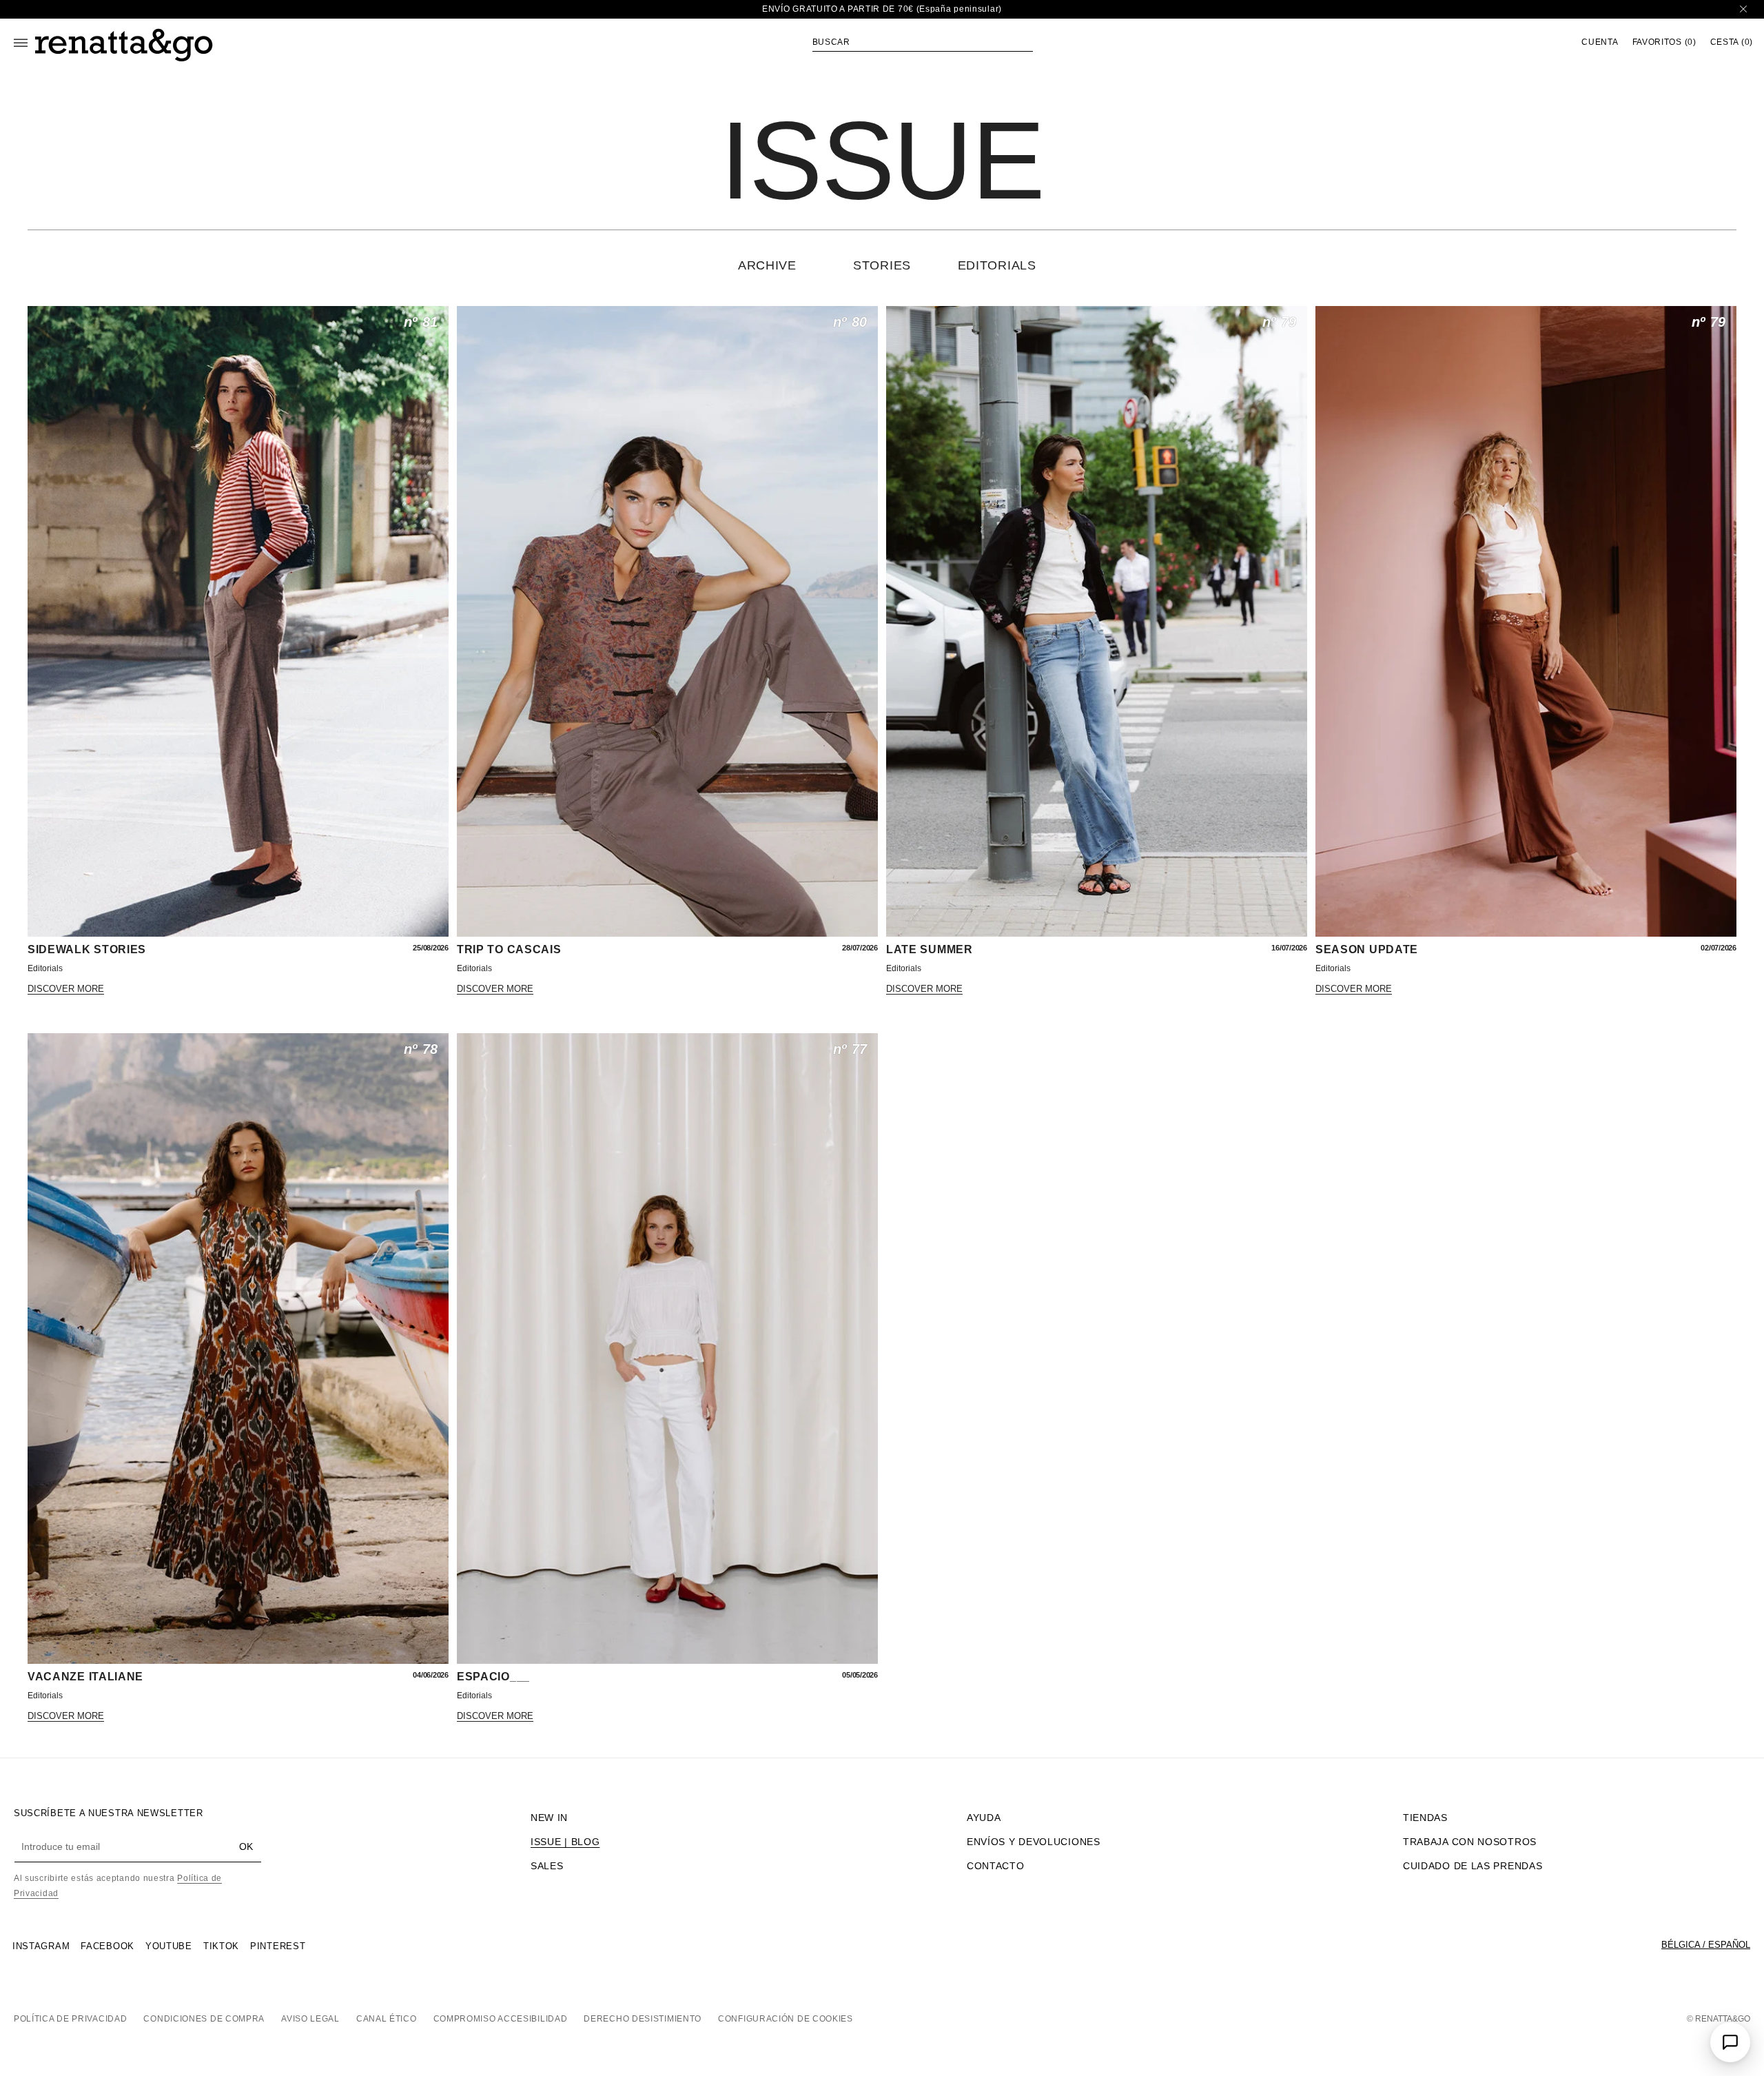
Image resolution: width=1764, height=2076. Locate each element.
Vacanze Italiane (85, 1677)
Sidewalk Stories (87, 949)
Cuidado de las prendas (1473, 1866)
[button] (923, 42)
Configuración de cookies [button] (786, 2019)
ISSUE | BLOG (565, 1842)
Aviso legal (310, 2019)
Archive (767, 265)
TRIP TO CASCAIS (509, 949)
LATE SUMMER (930, 949)
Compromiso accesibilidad (501, 2019)
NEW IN (549, 1818)
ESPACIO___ (493, 1677)
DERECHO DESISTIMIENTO (643, 2019)
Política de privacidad (70, 2019)
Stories (882, 265)
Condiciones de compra (204, 2019)
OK (246, 1846)
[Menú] (21, 43)
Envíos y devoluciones (1034, 1842)
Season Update (1367, 949)
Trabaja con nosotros (1470, 1842)
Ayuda (984, 1818)
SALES (547, 1866)
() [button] (1664, 42)
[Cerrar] (1743, 9)
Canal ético (387, 2019)
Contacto (996, 1866)
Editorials (997, 265)
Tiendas (1425, 1818)
